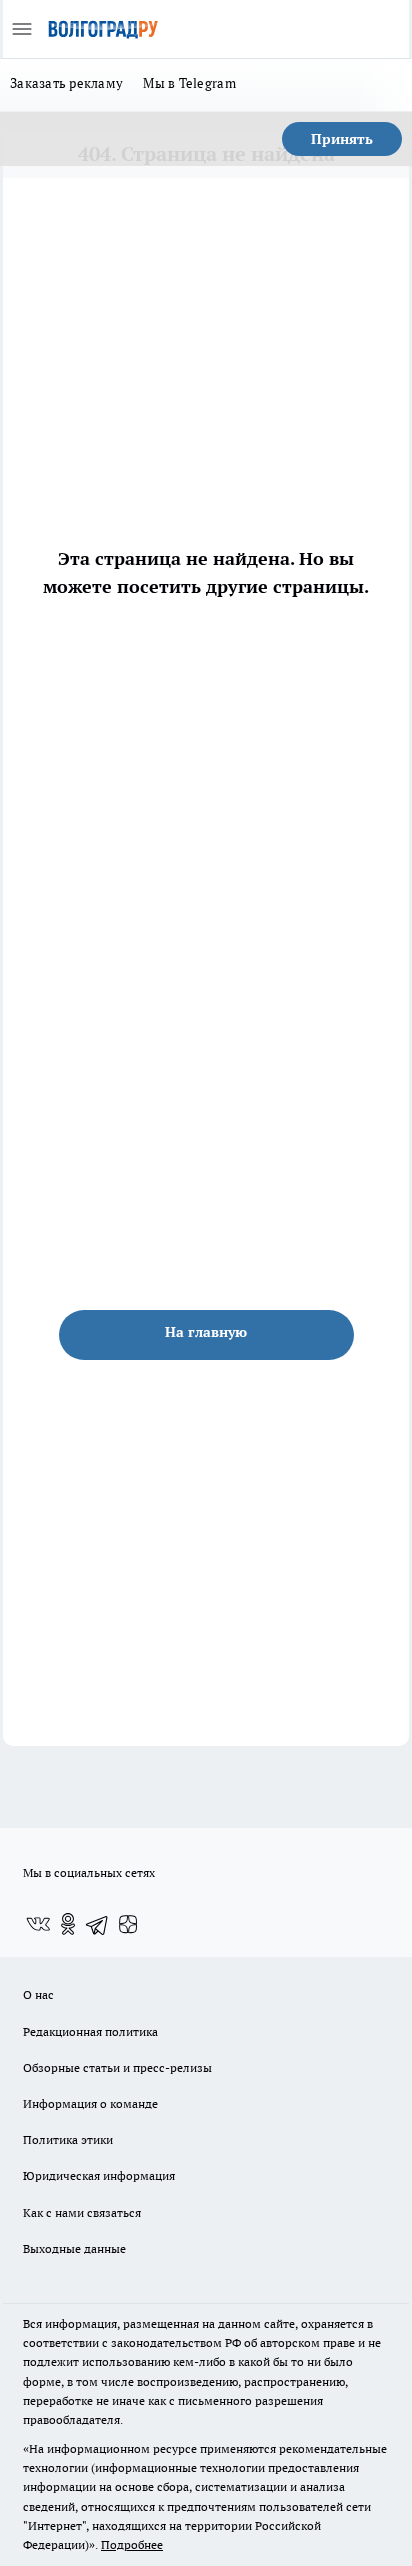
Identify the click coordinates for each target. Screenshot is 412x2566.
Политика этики (68, 2139)
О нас (38, 1994)
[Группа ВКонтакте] (38, 1924)
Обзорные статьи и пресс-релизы (117, 2067)
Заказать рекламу (66, 83)
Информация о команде (90, 2103)
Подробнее (132, 2544)
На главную (206, 1332)
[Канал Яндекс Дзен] (128, 1924)
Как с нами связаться (82, 2212)
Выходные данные (74, 2248)
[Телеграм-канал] (98, 1924)
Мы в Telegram (189, 83)
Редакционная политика (90, 2031)
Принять (342, 139)
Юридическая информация (99, 2175)
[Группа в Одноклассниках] (68, 1924)
